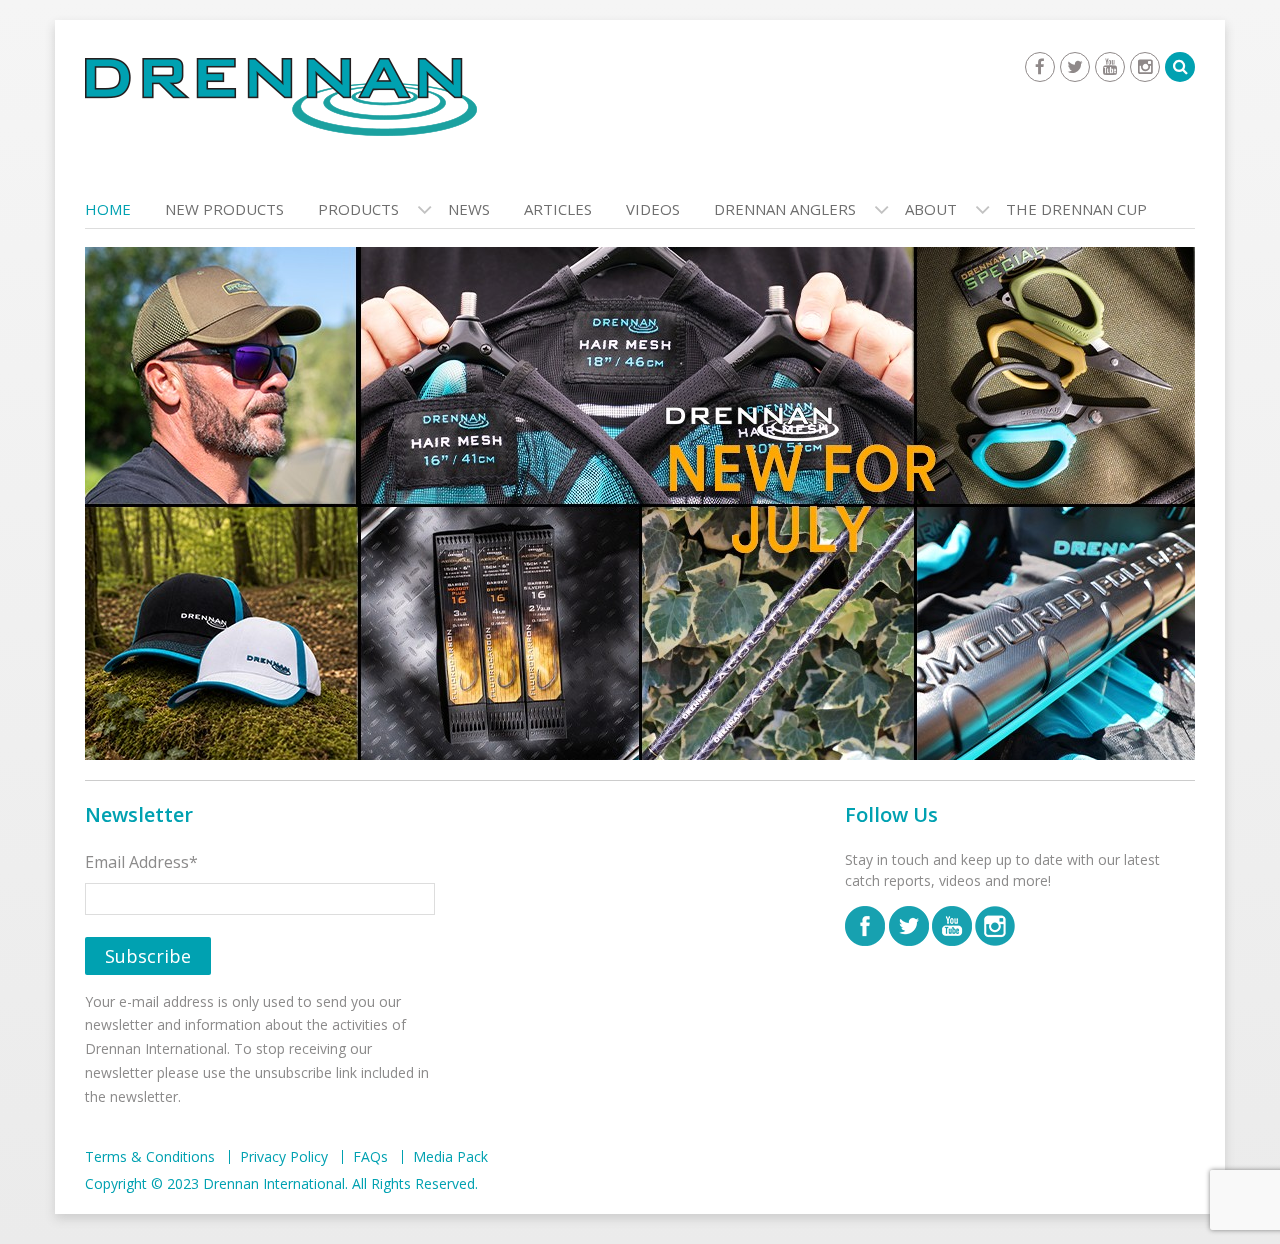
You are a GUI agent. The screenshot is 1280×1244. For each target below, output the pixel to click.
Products (358, 209)
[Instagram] (1145, 67)
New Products (224, 209)
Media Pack (450, 1157)
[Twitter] (1075, 67)
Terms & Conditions (150, 1157)
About (931, 209)
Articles (558, 209)
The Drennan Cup (1076, 209)
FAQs (370, 1157)
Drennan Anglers (785, 209)
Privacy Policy (284, 1157)
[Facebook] (1040, 67)
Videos (653, 209)
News (469, 209)
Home (108, 209)
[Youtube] (1110, 67)
